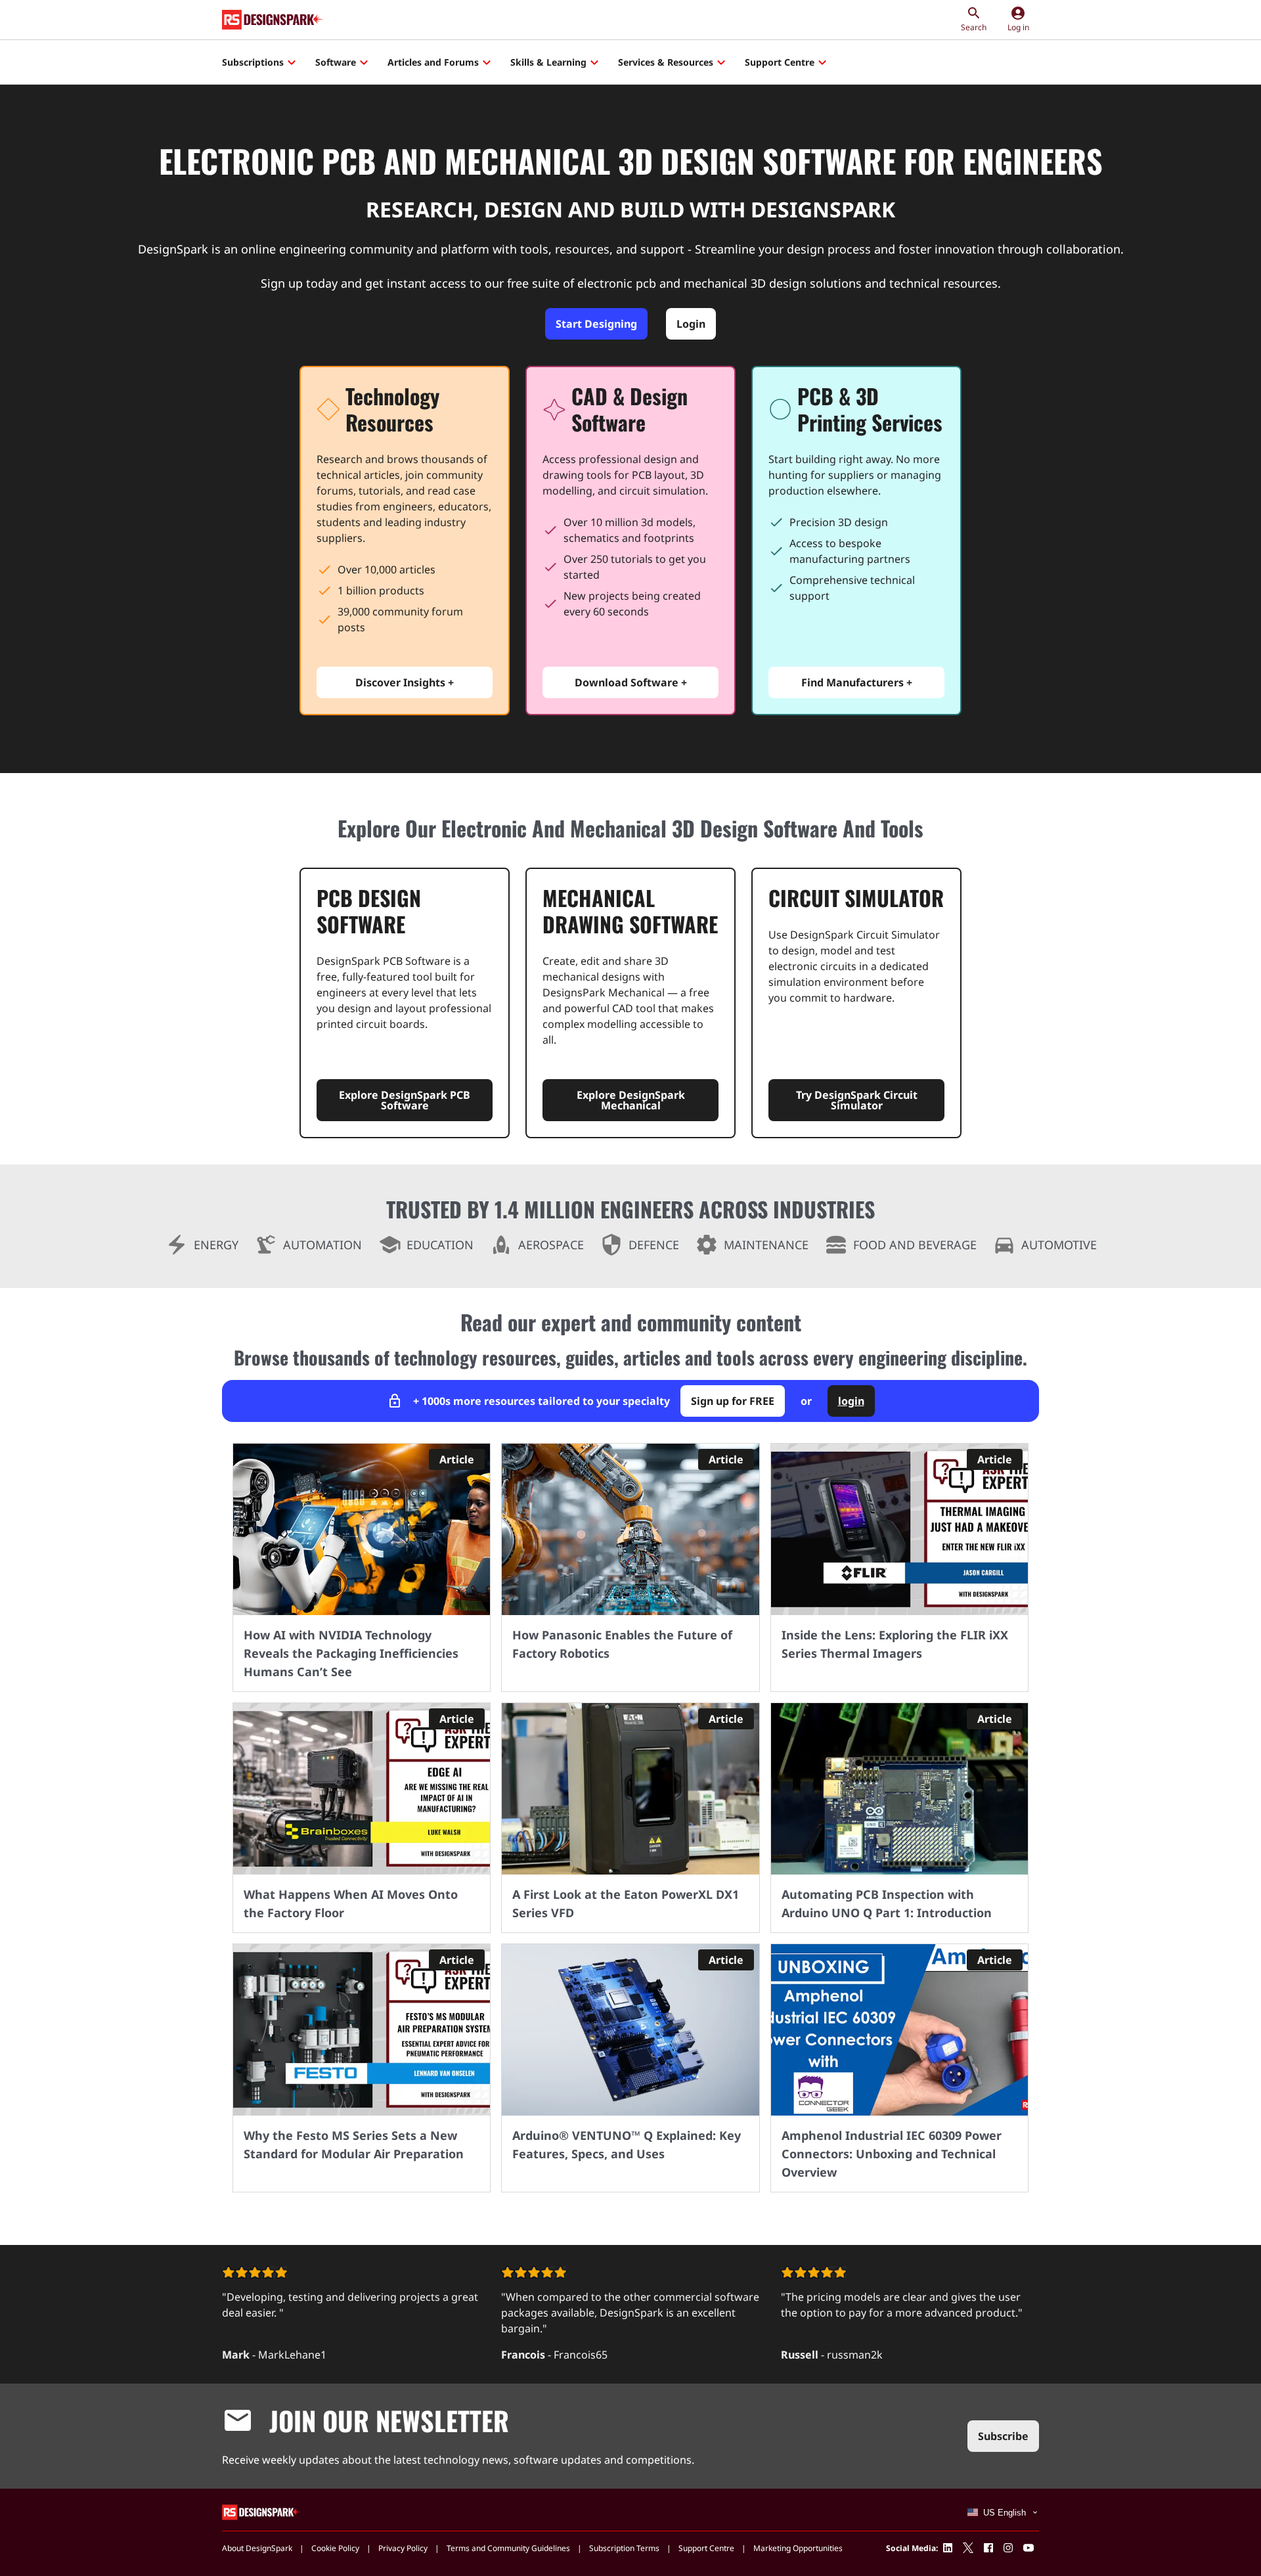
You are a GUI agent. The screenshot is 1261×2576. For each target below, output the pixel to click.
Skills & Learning (548, 62)
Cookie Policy (335, 2548)
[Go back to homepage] (273, 20)
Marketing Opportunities (798, 2548)
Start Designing (596, 324)
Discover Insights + (405, 682)
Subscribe (1003, 2436)
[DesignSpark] (262, 2511)
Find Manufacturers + (857, 682)
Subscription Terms (624, 2548)
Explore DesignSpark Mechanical (631, 1100)
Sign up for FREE (733, 1401)
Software (336, 62)
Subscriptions (253, 62)
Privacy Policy (403, 2548)
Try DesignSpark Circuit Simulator (857, 1100)
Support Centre (780, 62)
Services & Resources (666, 62)
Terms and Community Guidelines (508, 2548)
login (851, 1401)
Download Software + (631, 682)
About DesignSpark (257, 2548)
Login (691, 324)
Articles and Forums (433, 62)
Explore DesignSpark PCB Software (405, 1100)
